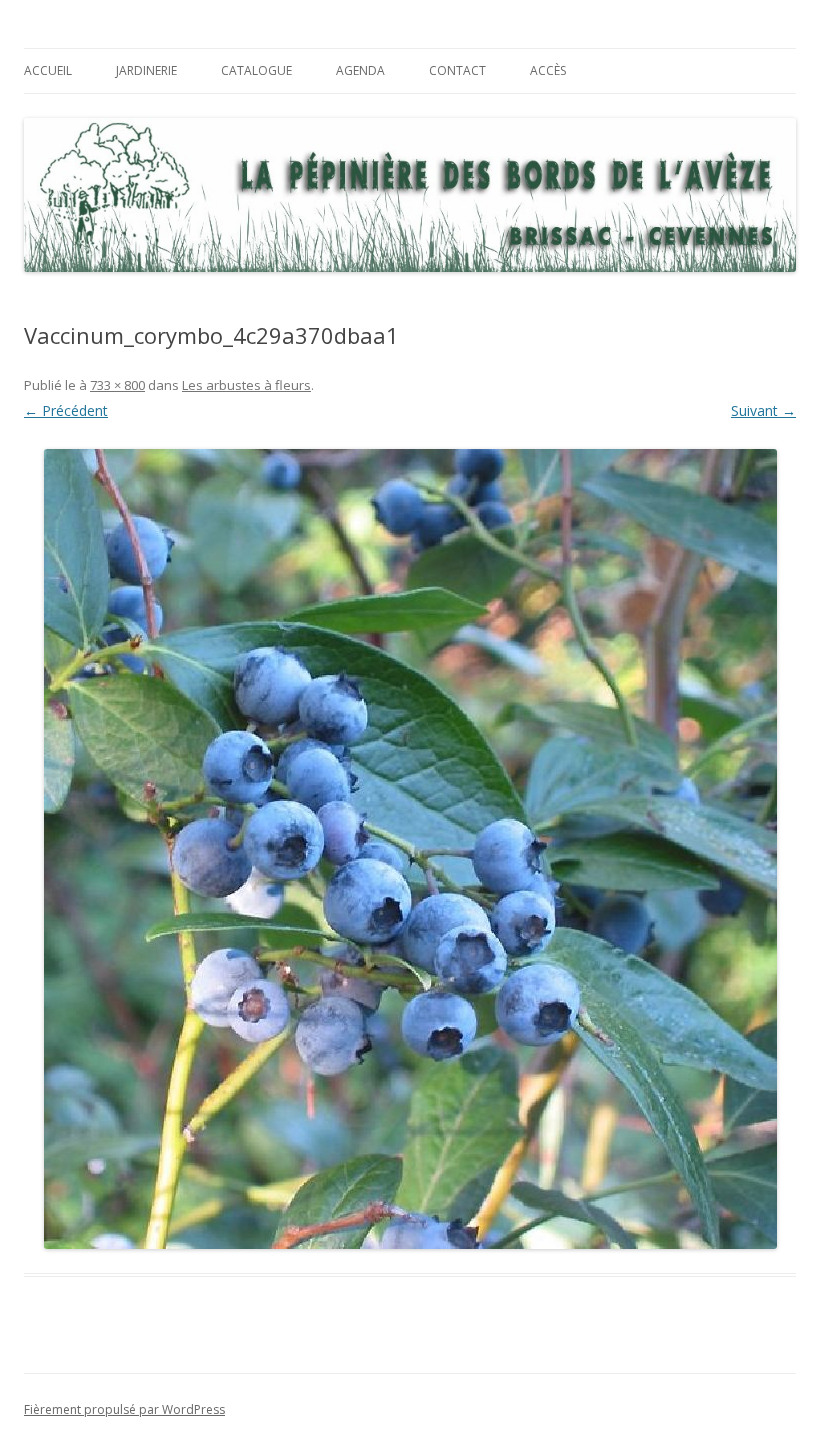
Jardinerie (146, 70)
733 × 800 (117, 385)
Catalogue (256, 70)
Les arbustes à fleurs (246, 385)
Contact (457, 70)
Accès (548, 70)
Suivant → (763, 410)
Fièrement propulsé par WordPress (124, 1409)
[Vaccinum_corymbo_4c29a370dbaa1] (410, 849)
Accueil (48, 70)
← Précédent (66, 410)
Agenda (360, 70)
